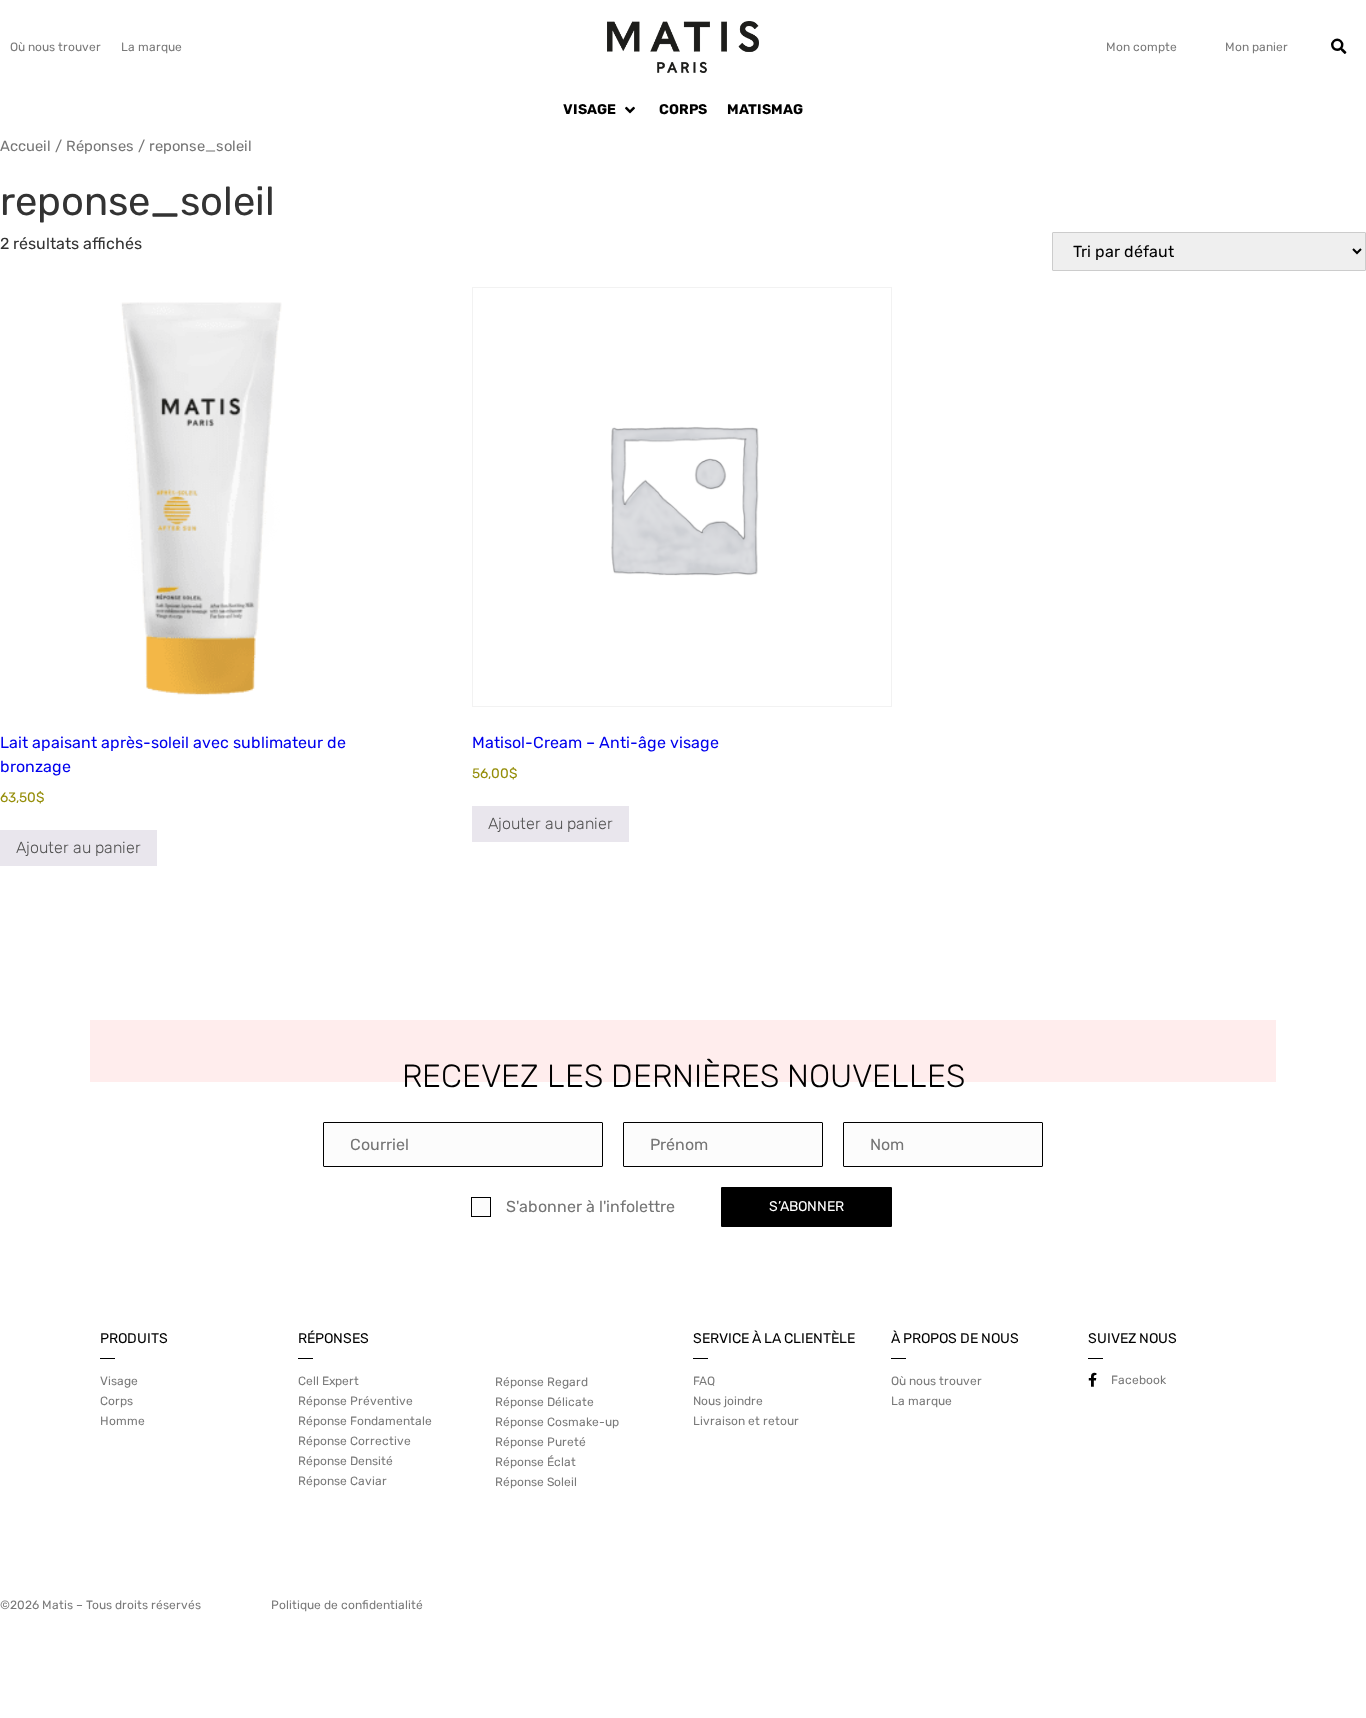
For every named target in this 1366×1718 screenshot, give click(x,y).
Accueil (25, 146)
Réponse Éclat (535, 1462)
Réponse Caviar (342, 1481)
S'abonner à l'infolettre (590, 1207)
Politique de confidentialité (347, 1605)
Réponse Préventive (355, 1401)
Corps (116, 1401)
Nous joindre (728, 1401)
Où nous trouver (55, 47)
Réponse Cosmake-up (557, 1422)
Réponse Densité (345, 1461)
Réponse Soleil (536, 1482)
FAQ (704, 1381)
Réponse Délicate (544, 1402)
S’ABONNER (806, 1206)
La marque (151, 47)
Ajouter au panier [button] (78, 847)
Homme (122, 1421)
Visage (119, 1381)
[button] (1339, 47)
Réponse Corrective (354, 1441)
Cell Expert (328, 1381)
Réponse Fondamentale (365, 1421)
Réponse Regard (541, 1382)
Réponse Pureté (540, 1442)
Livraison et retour (746, 1421)
